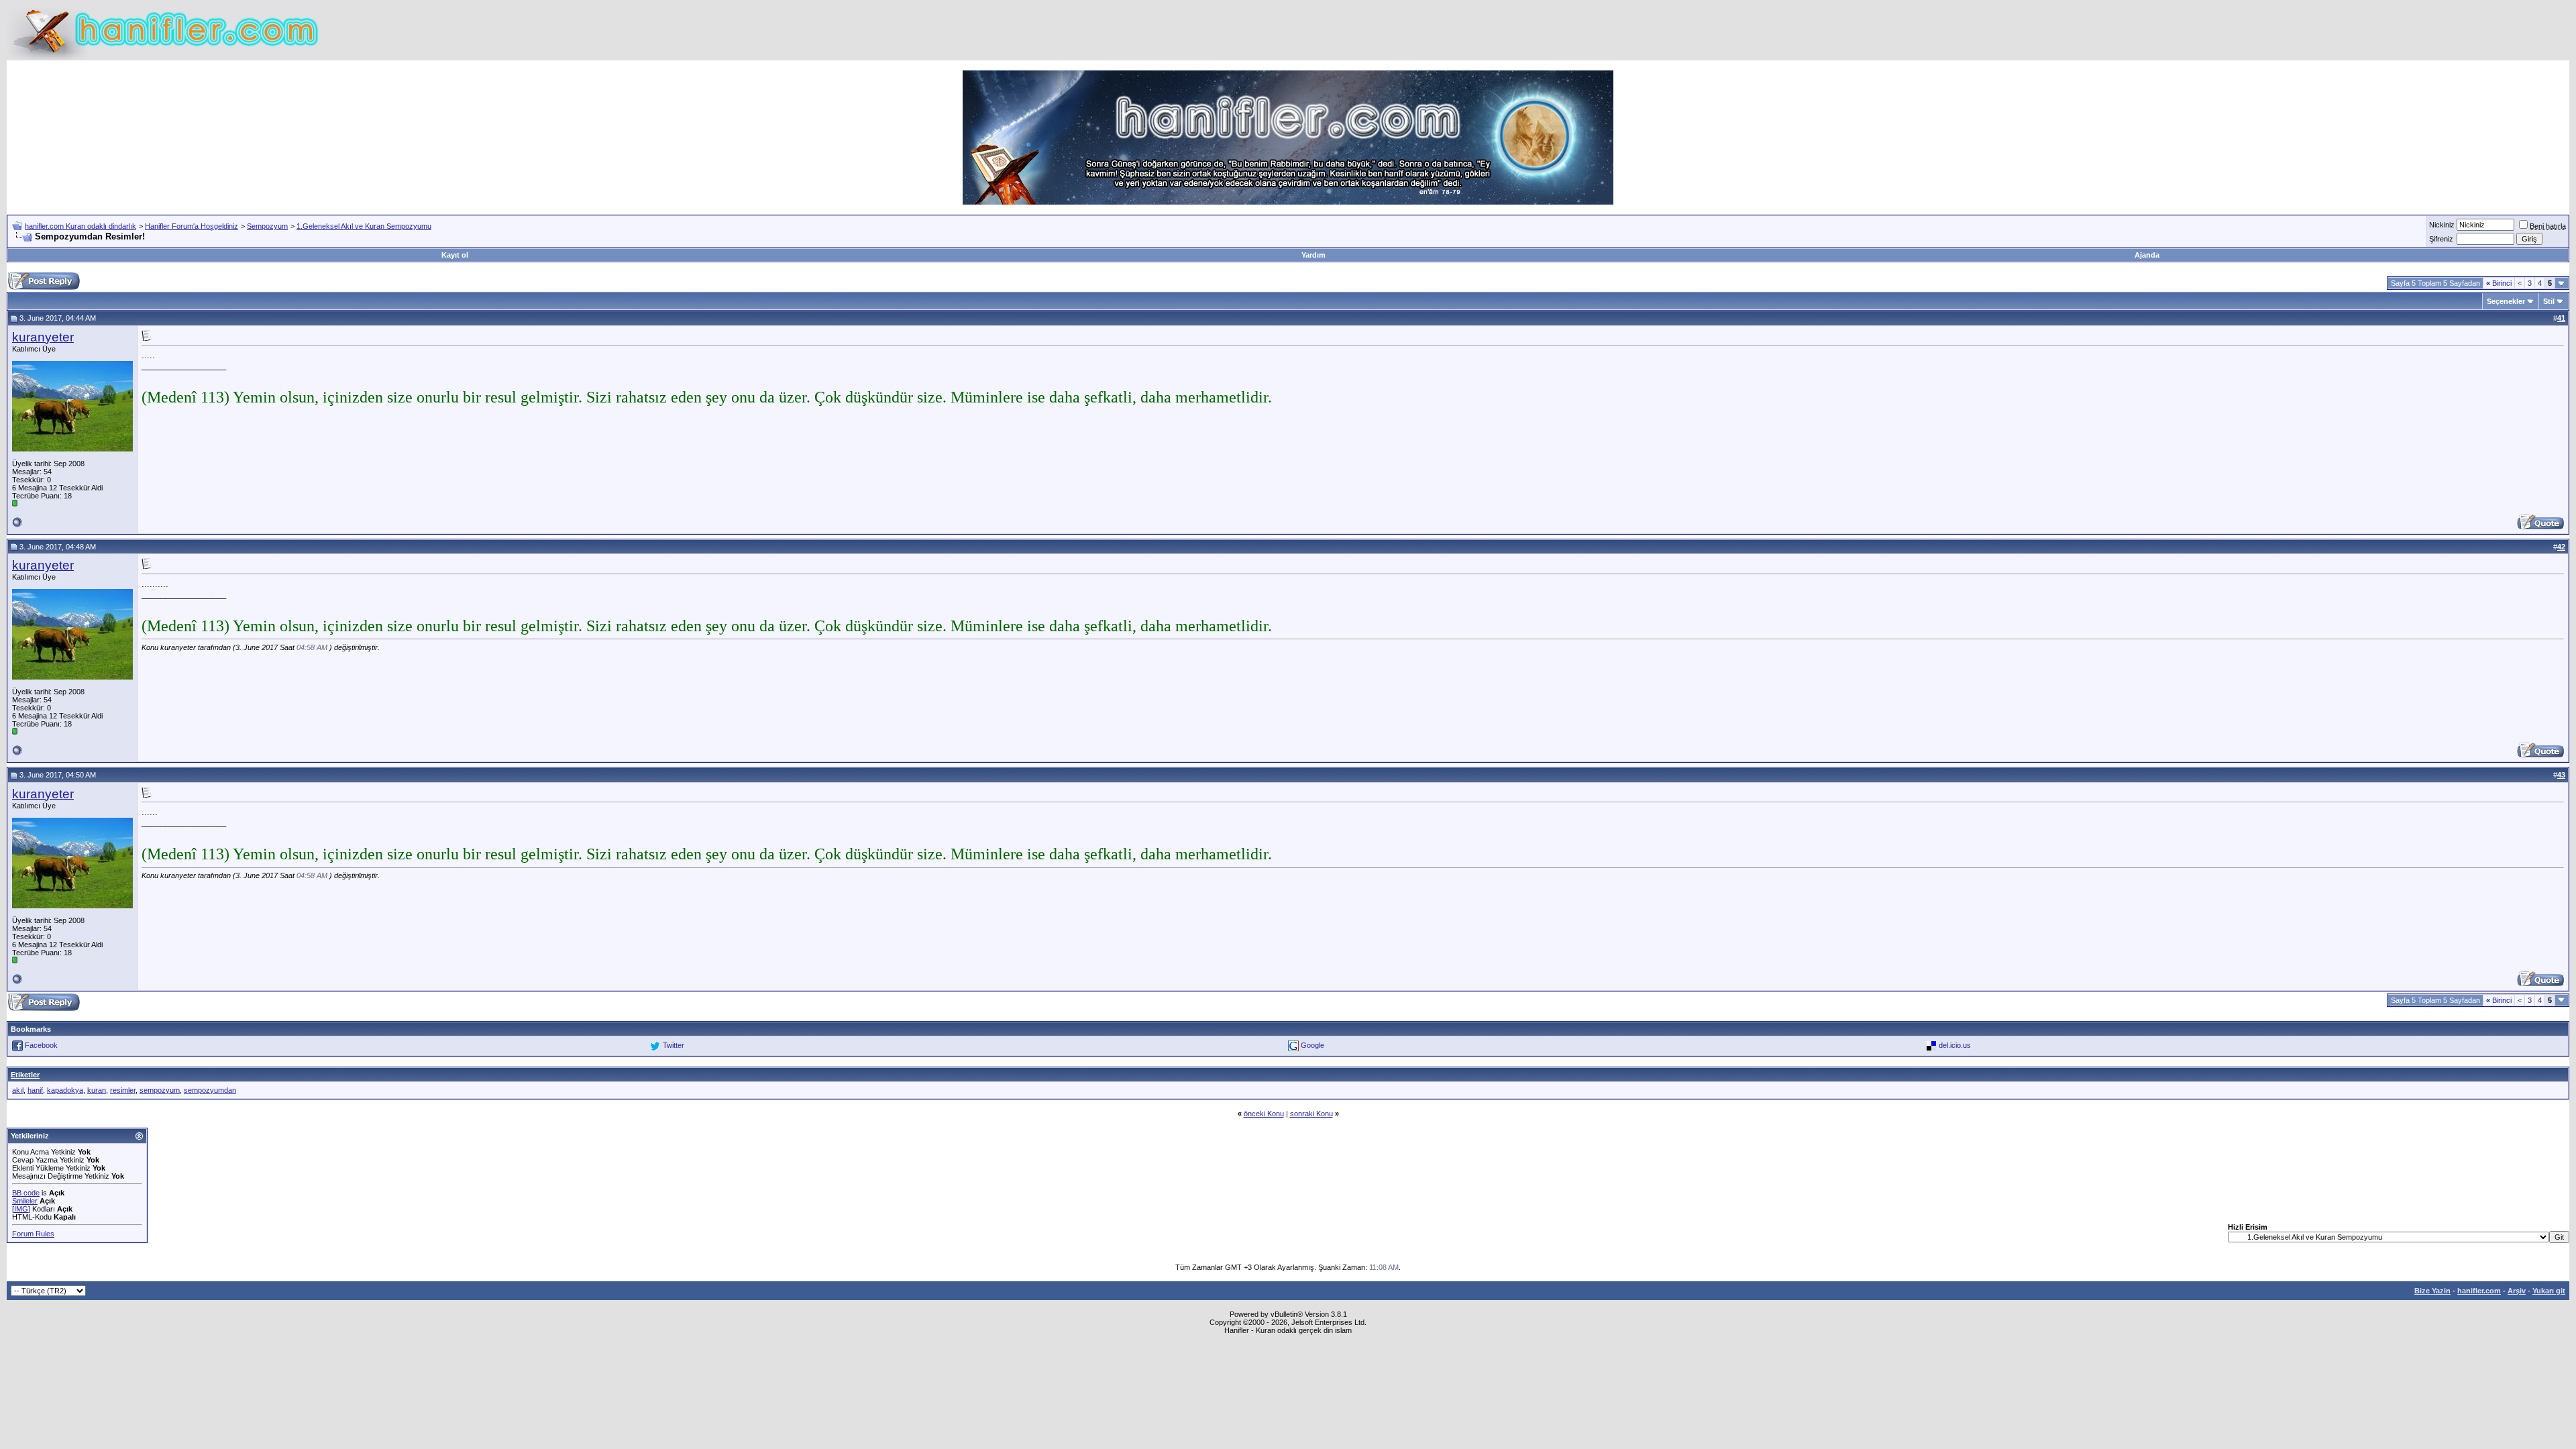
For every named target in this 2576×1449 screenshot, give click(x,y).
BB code (26, 1193)
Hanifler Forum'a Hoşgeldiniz (192, 226)
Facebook (41, 1045)
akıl (18, 1090)
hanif (35, 1090)
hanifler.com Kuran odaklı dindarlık (80, 226)
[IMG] (21, 1209)
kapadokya (65, 1090)
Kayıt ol (455, 255)
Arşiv (2517, 1291)
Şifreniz (2441, 239)
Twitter (674, 1045)
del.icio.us (1955, 1045)
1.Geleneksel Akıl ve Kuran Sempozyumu (364, 226)
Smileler (25, 1201)
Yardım (1313, 255)
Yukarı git (2549, 1291)
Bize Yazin (2432, 1291)
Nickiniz (2442, 225)
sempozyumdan (210, 1090)
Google (1312, 1045)
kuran (97, 1090)
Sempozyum (267, 226)
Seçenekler (2506, 301)
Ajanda (2147, 255)
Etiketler (25, 1075)
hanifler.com (2479, 1291)
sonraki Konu (1311, 1114)
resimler (123, 1090)
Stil (2549, 301)
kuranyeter (43, 337)
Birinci (2499, 283)
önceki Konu (1264, 1114)
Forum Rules (33, 1234)
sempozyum (160, 1090)
